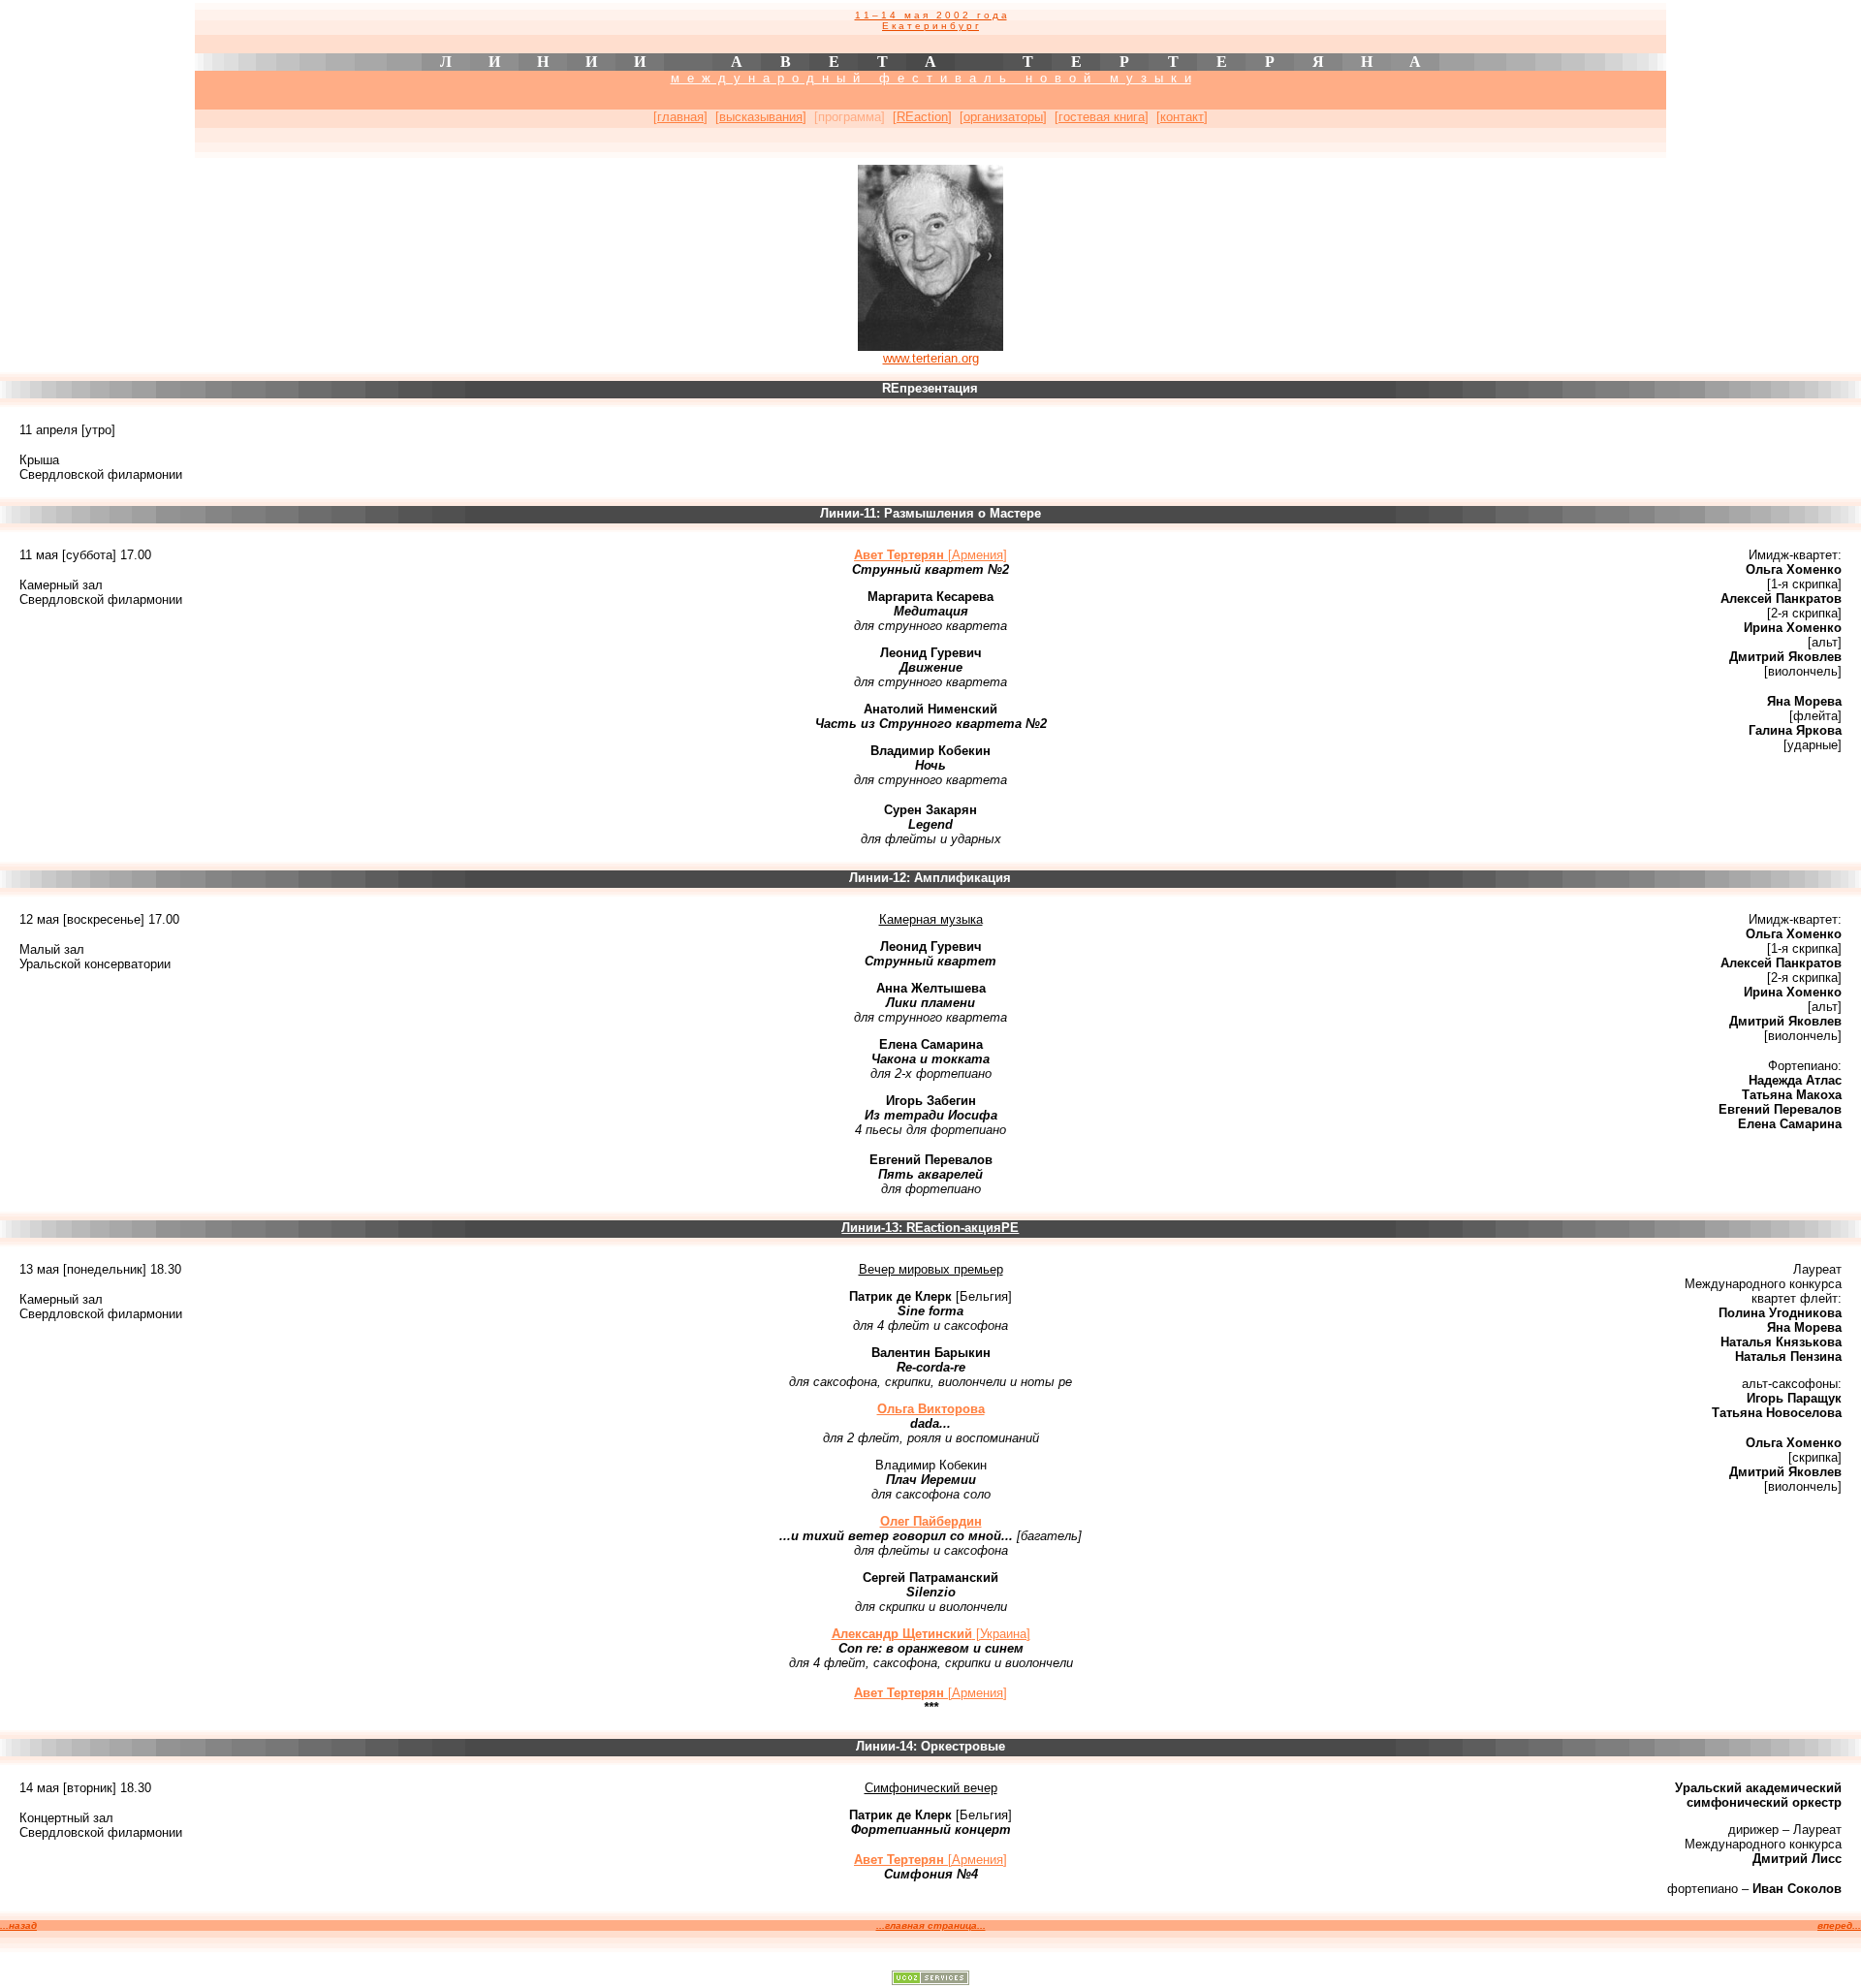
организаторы (1003, 117)
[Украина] (931, 1634)
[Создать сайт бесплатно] (930, 1980)
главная (680, 117)
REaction (922, 117)
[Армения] (930, 555)
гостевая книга (1102, 117)
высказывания (761, 117)
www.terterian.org (931, 358)
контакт (1182, 117)
